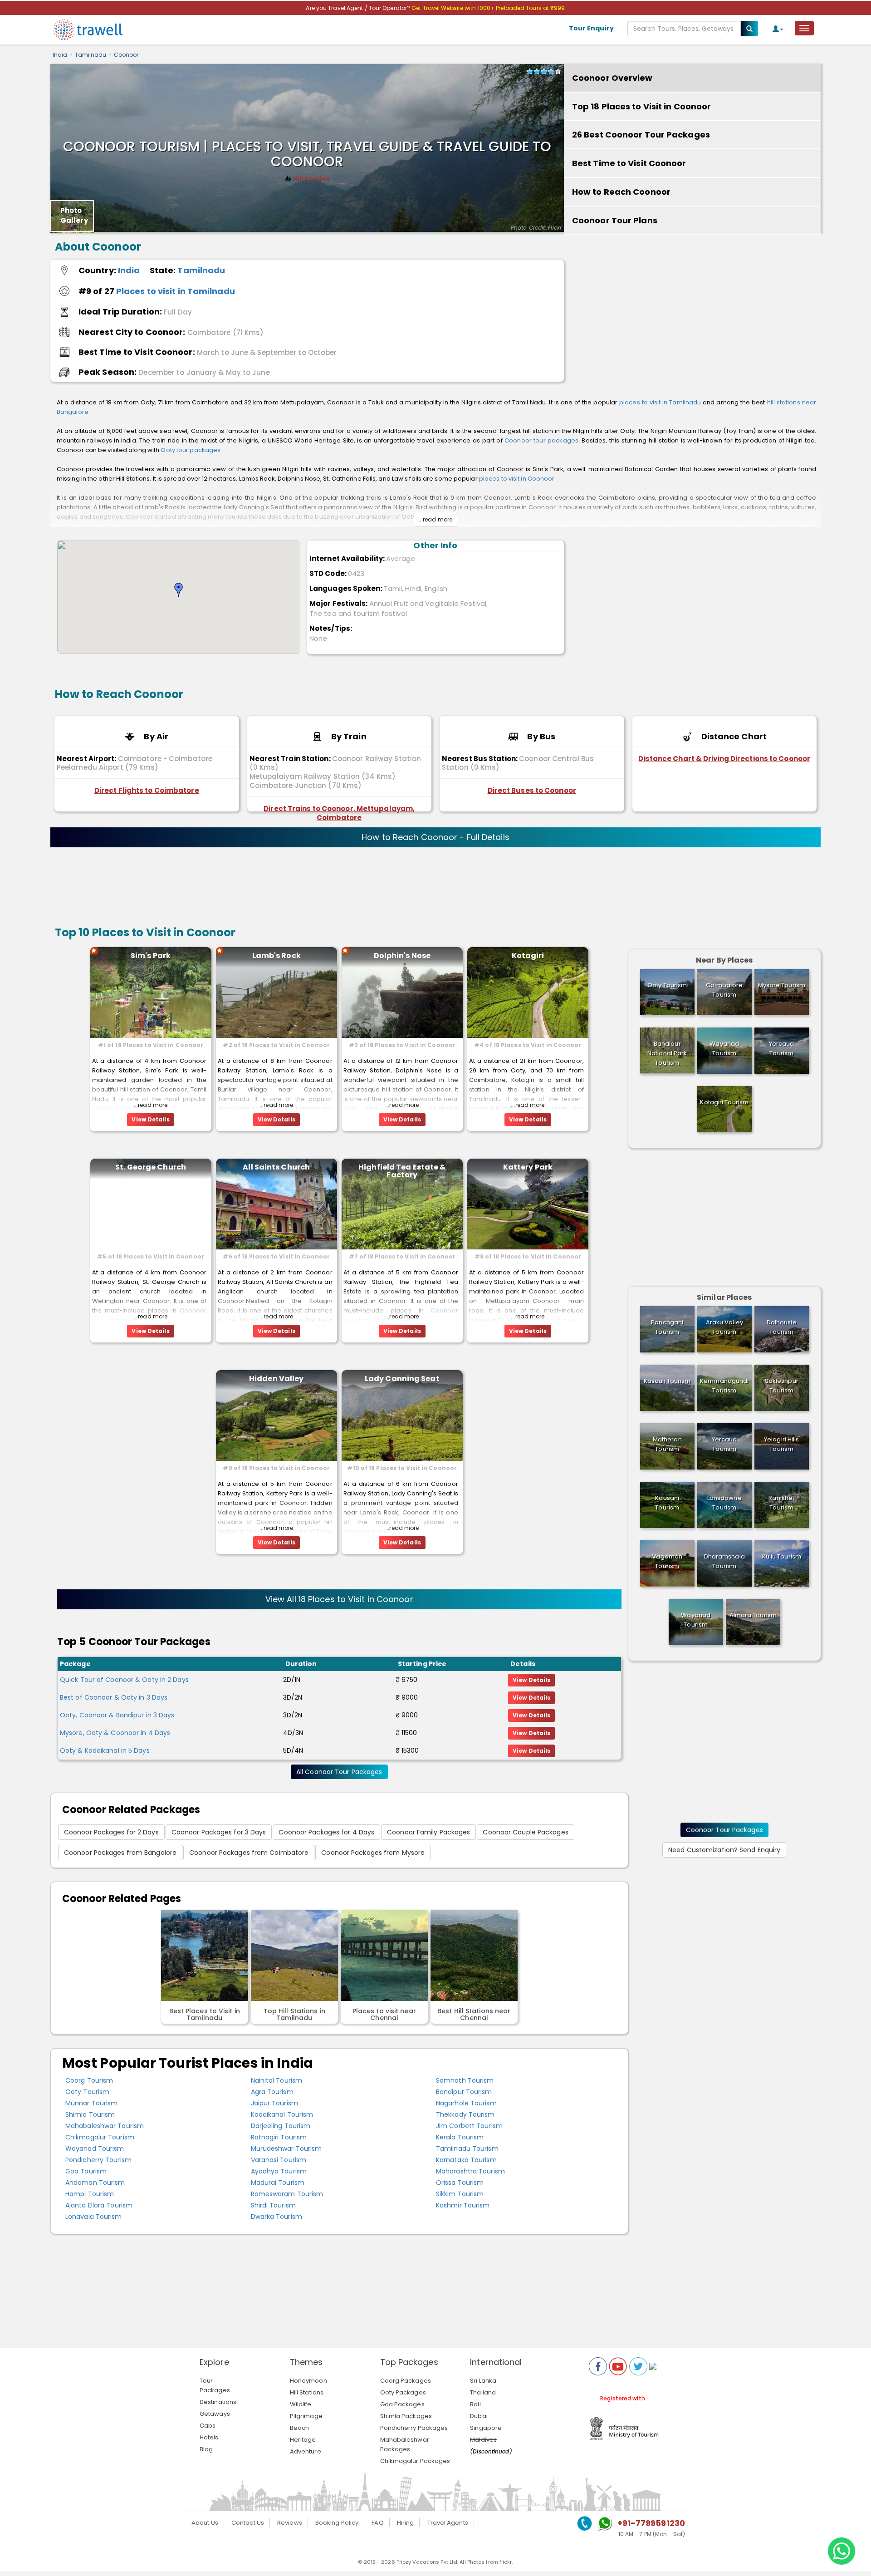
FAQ (377, 2523)
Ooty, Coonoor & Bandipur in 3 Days (117, 1715)
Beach (300, 2428)
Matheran (667, 1444)
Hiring (406, 2523)
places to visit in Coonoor (517, 479)
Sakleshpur (782, 1386)
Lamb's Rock (276, 956)
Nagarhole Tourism (466, 2103)
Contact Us (248, 2523)
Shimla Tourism (90, 2114)
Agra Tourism (272, 2092)
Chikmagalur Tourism (100, 2137)
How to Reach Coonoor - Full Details (435, 837)
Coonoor (126, 55)
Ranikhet (781, 1503)
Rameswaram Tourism (287, 2194)
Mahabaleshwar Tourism (105, 2126)
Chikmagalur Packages (415, 2461)
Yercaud (782, 1048)
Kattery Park (528, 1167)
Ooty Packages (403, 2392)
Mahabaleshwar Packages (405, 2444)
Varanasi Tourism (279, 2160)
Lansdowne (724, 1503)
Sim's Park (151, 956)
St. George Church (151, 1167)
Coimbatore (724, 990)
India (60, 55)
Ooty (667, 985)
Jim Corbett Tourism (469, 2126)
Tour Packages (215, 2385)
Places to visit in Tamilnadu (176, 291)
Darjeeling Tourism (281, 2126)
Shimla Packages (406, 2416)
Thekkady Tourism (465, 2114)
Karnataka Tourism (466, 2160)
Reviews (290, 2523)
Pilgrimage (306, 2416)
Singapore (486, 2428)
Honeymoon (308, 2381)
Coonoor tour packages (541, 440)
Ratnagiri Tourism (279, 2137)
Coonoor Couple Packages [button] (525, 1832)
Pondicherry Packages (414, 2428)
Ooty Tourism (87, 2092)
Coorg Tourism (89, 2080)
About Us (205, 2523)
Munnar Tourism (91, 2103)
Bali (475, 2404)
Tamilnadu (91, 55)
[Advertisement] (692, 316)
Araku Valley (724, 1327)
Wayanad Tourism (95, 2148)
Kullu (782, 1556)
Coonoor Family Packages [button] (428, 1832)
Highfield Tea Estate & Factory (402, 1171)
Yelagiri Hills (781, 1444)
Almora (753, 1615)
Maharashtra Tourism (470, 2171)
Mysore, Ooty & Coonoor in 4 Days (115, 1733)
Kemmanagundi (724, 1386)
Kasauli (667, 1381)
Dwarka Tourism (276, 2217)
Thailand (483, 2392)
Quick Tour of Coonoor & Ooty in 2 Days (124, 1680)
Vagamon (667, 1561)
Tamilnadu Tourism (467, 2148)
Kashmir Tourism (463, 2205)
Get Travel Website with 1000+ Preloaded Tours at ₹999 (488, 8)
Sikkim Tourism (460, 2194)
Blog (206, 2449)
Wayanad (724, 1048)
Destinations (218, 2402)
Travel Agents (448, 2523)
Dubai (479, 2416)
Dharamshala (724, 1561)
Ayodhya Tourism (279, 2171)
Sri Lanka (483, 2381)
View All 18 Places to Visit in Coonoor (339, 1599)
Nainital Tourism (277, 2080)
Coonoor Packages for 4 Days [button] (326, 1832)
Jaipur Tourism (274, 2103)
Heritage (303, 2440)
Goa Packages (402, 2404)
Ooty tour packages (191, 450)
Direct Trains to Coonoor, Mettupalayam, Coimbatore (339, 813)
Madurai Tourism (278, 2183)
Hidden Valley (276, 1379)
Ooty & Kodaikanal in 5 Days (105, 1750)
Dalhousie (782, 1327)
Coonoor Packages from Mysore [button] (373, 1853)
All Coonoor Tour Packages (339, 1772)
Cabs (208, 2426)
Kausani (667, 1503)
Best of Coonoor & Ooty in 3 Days (114, 1697)
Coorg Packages (406, 2381)
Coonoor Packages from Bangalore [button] (120, 1853)
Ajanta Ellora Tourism (99, 2205)
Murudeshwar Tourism (286, 2148)
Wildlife (301, 2404)
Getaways (215, 2414)
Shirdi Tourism (273, 2205)
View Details (531, 1680)
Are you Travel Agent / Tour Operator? (359, 8)
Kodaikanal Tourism (282, 2114)
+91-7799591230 (651, 2523)
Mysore (782, 985)
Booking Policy (337, 2523)
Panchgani (667, 1327)
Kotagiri (528, 956)
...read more (435, 519)
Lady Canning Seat (402, 1379)
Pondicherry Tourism (98, 2160)
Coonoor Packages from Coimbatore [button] (249, 1853)
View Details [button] (150, 1119)
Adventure (306, 2451)
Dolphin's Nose (402, 956)
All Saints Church (276, 1167)
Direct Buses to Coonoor (532, 790)
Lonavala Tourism (94, 2217)
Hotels (209, 2437)
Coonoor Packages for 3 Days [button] (219, 1832)
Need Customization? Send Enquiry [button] (724, 1850)
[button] (179, 590)
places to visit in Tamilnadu (660, 402)
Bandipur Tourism (464, 2092)
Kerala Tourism (460, 2137)
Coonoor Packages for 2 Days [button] (111, 1832)
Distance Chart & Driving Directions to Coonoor (724, 759)
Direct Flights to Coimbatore (147, 790)
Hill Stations (307, 2392)
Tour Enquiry (591, 28)
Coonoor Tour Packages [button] (724, 1830)
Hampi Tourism (90, 2194)
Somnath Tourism (465, 2080)
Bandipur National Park (667, 1053)
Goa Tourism (86, 2171)
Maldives (483, 2440)
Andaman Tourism (95, 2183)
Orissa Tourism (460, 2183)
